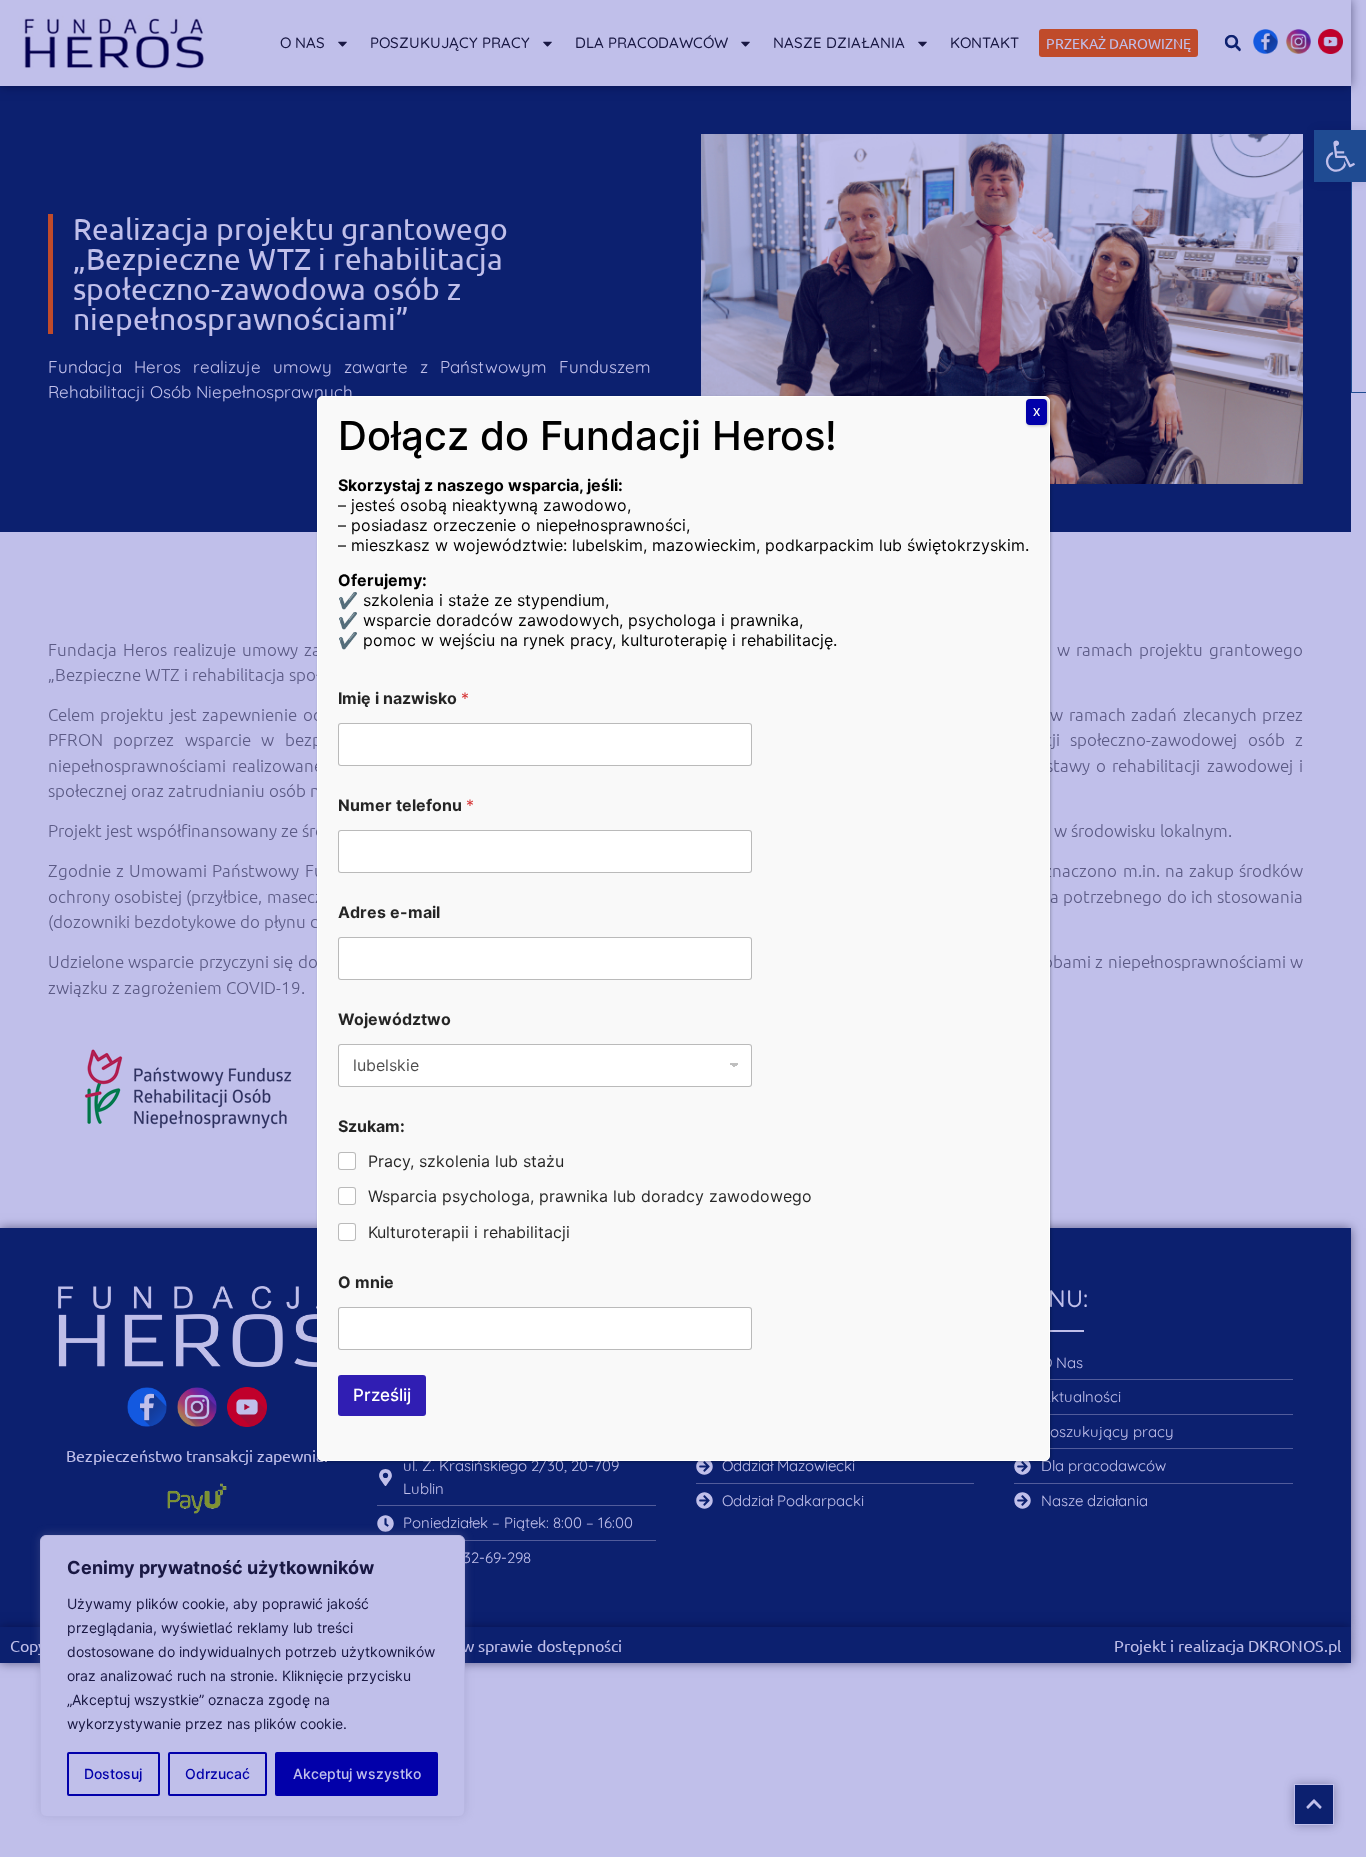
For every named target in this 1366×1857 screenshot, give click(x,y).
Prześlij (382, 1395)
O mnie (366, 1282)
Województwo (394, 1019)
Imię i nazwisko (403, 698)
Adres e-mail (389, 912)
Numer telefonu (406, 805)
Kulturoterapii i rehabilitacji (469, 1232)
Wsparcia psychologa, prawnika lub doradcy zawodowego (590, 1196)
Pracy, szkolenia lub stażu (466, 1161)
